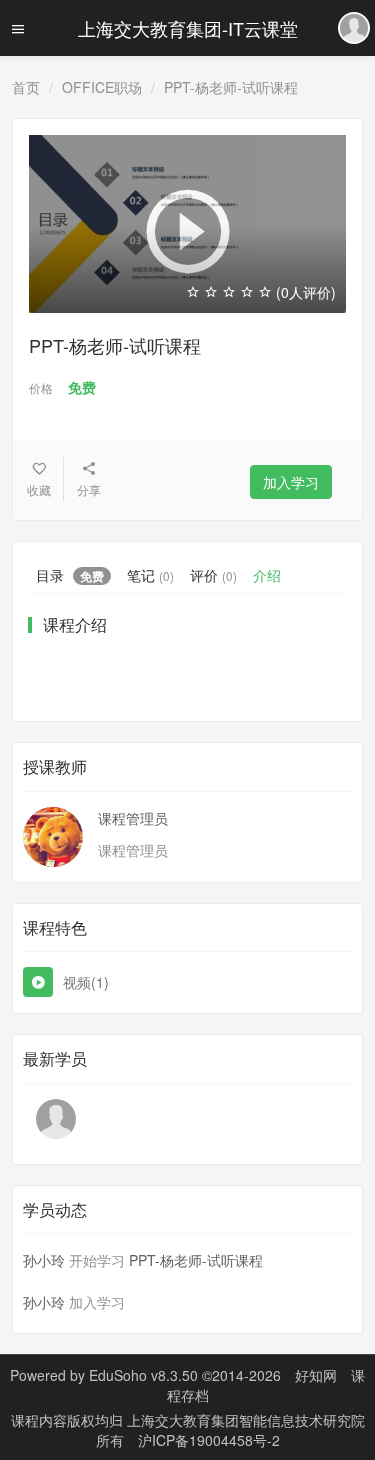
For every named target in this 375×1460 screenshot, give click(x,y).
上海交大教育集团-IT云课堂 (188, 28)
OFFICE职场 (102, 87)
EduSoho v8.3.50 (143, 1375)
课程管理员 (133, 818)
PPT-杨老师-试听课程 (196, 1260)
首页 (26, 87)
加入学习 (291, 482)
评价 (213, 575)
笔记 (150, 575)
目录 (70, 575)
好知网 (316, 1375)
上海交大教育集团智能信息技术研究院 (246, 1420)
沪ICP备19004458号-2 (209, 1440)
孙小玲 (44, 1260)
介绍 (267, 575)
